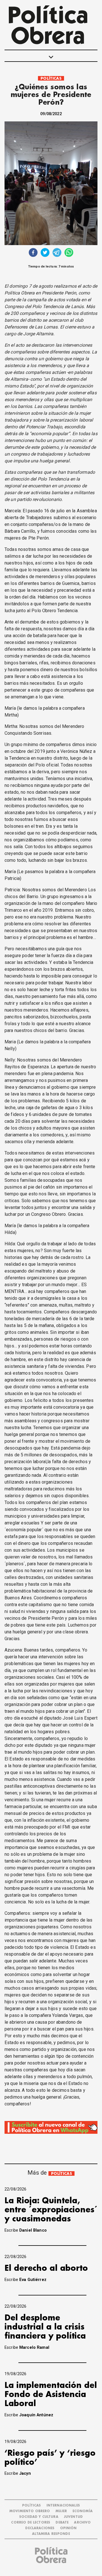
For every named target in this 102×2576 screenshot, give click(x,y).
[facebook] (33, 253)
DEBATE (62, 2523)
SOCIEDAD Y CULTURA (39, 2517)
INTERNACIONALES (63, 2506)
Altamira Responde (51, 2534)
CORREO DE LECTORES (31, 2523)
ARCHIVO (82, 2523)
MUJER (61, 2511)
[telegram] (57, 253)
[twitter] (45, 253)
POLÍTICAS (51, 78)
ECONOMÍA (83, 2511)
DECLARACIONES (40, 2528)
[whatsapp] (69, 253)
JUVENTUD (73, 2517)
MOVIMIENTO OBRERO (30, 2511)
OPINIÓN (68, 2528)
